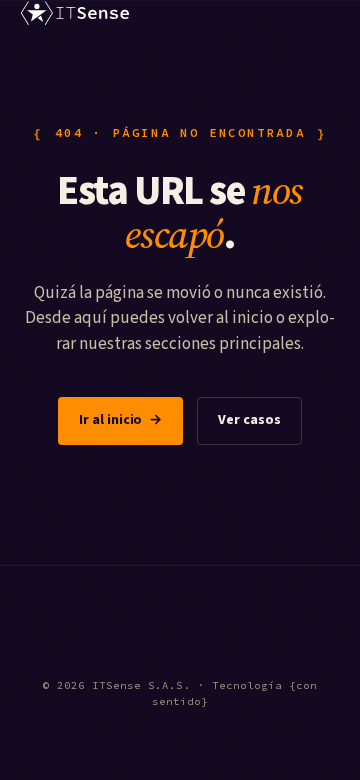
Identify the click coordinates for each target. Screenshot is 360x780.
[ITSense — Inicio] (75, 13)
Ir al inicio (120, 420)
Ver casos (249, 420)
